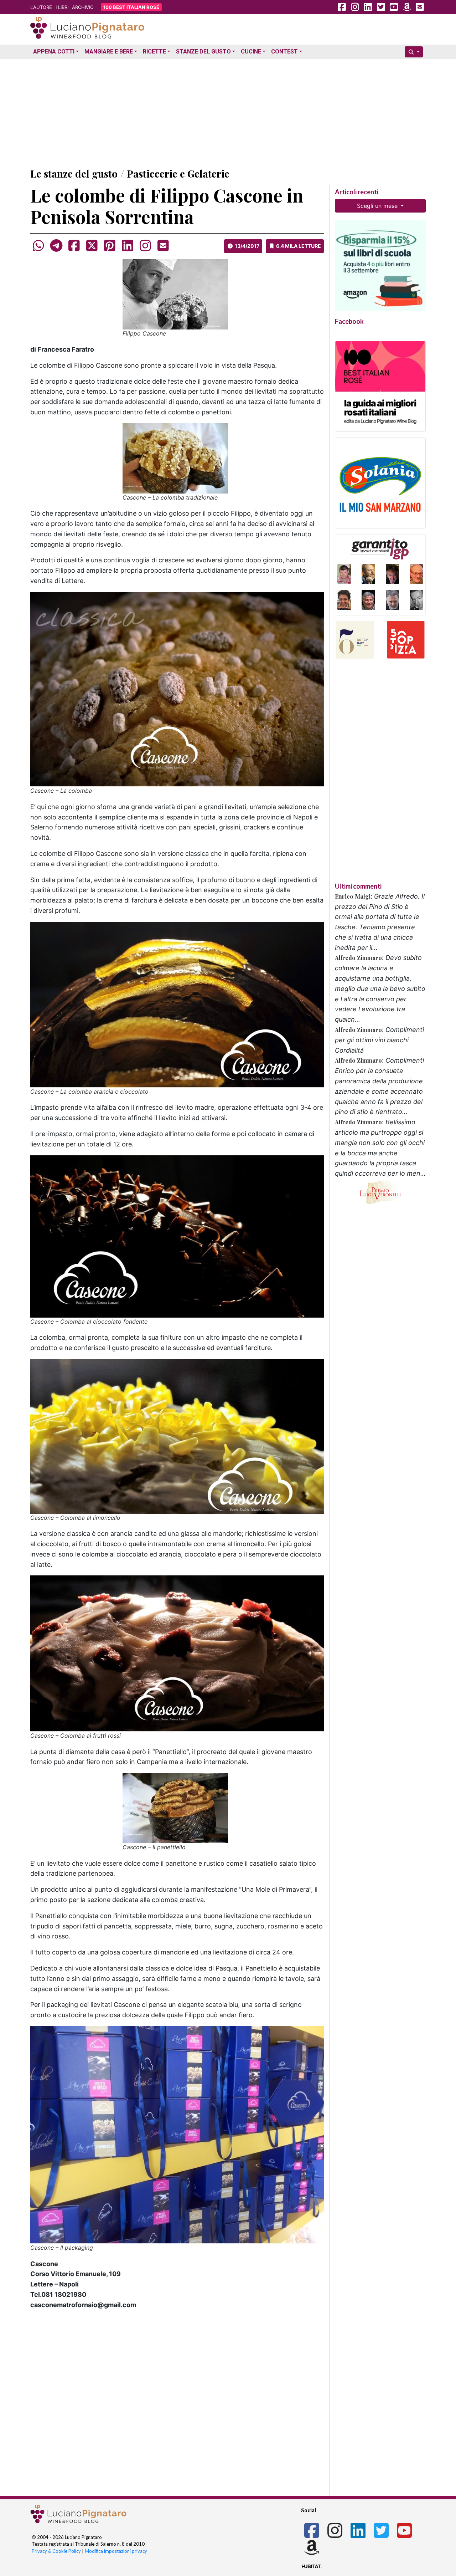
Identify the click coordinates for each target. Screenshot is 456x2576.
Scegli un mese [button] (378, 206)
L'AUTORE (41, 7)
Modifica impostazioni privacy (116, 2551)
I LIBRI (62, 7)
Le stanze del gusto (74, 173)
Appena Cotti (54, 52)
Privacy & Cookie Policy (56, 2551)
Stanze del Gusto (203, 52)
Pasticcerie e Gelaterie (178, 173)
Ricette (154, 52)
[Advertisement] (228, 112)
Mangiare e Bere (109, 52)
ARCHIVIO (83, 7)
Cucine (251, 52)
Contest (284, 52)
